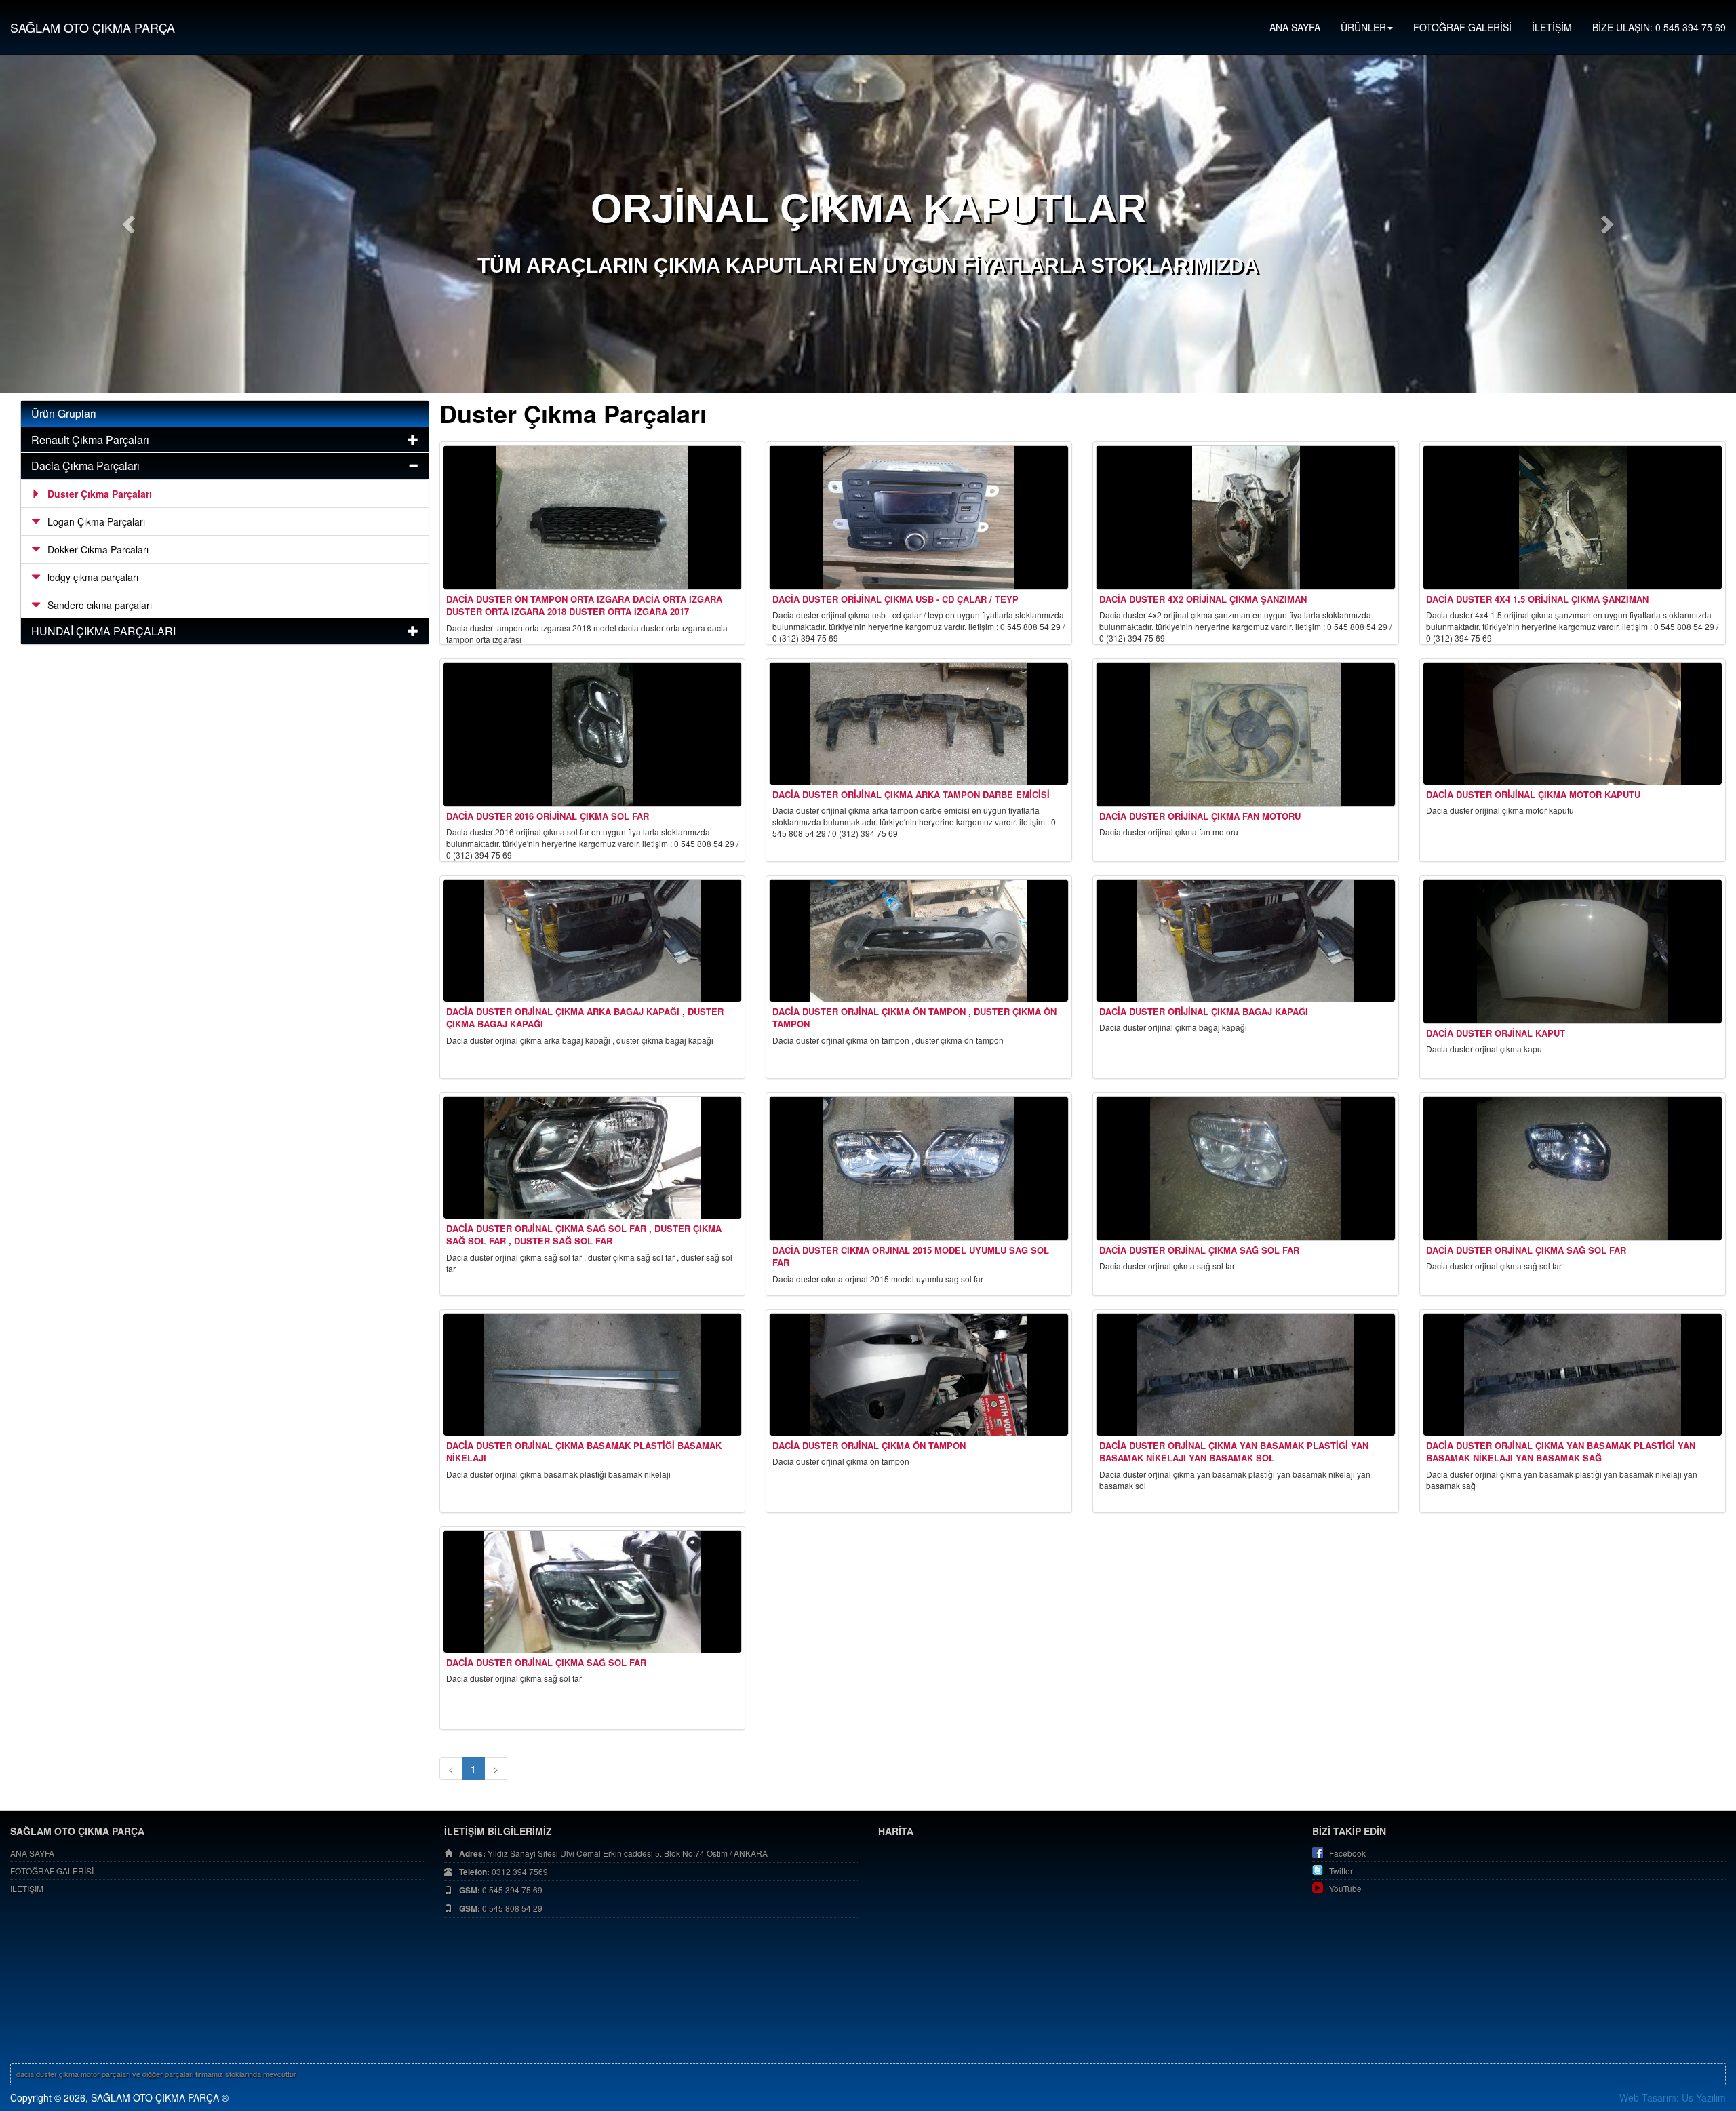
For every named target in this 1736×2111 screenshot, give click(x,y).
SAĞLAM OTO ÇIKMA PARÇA (93, 27)
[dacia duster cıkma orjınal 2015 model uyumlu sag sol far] (919, 1168)
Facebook (1347, 1853)
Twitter (1341, 1871)
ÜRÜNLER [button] (1363, 27)
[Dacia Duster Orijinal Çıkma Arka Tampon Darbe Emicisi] (919, 724)
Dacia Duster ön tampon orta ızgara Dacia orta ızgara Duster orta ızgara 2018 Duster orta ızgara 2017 (584, 606)
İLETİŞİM (1552, 27)
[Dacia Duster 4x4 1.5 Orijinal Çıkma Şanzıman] (1573, 517)
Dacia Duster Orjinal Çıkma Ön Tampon (869, 1445)
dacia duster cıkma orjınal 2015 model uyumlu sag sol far (911, 1257)
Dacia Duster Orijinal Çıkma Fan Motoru (1200, 816)
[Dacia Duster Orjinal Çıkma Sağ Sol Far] (1246, 1168)
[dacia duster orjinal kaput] (1573, 951)
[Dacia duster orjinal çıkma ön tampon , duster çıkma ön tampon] (919, 941)
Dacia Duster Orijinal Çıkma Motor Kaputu (1533, 794)
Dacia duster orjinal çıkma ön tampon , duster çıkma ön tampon (914, 1018)
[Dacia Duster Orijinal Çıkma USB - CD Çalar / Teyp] (919, 517)
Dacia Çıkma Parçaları (85, 466)
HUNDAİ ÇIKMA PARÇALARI (103, 631)
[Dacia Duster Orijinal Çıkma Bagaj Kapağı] (1246, 941)
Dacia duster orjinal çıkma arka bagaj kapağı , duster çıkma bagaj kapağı (585, 1018)
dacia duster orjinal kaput (1496, 1033)
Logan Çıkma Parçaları (96, 521)
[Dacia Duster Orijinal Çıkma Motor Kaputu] (1573, 724)
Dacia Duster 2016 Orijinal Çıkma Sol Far (548, 816)
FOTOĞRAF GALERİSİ (1462, 27)
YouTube (1345, 1888)
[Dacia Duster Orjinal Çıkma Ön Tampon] (919, 1375)
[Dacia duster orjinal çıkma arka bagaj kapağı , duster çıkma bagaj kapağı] (593, 941)
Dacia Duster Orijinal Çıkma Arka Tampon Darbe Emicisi (911, 794)
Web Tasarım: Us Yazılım (1673, 2097)
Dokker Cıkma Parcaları (98, 549)
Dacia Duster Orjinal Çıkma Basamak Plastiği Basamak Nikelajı (584, 1452)
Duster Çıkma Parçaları (100, 494)
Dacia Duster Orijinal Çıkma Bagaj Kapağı (1204, 1011)
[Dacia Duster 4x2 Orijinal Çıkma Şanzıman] (1246, 517)
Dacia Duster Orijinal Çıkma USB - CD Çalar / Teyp (895, 599)
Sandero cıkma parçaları (100, 605)
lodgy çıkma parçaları (93, 577)
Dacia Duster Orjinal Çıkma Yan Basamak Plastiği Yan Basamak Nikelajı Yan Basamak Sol (1234, 1452)
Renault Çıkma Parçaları (90, 440)
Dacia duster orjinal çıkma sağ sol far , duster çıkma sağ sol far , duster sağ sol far (584, 1235)
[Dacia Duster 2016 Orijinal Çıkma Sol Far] (593, 734)
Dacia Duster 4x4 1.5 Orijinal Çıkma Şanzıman (1537, 599)
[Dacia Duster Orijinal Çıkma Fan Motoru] (1246, 734)
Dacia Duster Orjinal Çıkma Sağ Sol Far (1199, 1250)
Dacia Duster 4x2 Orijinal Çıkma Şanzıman (1203, 599)
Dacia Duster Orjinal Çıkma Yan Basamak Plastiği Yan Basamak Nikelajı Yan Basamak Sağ (1561, 1452)
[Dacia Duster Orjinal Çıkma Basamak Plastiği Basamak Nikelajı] (593, 1375)
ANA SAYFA (1295, 27)
